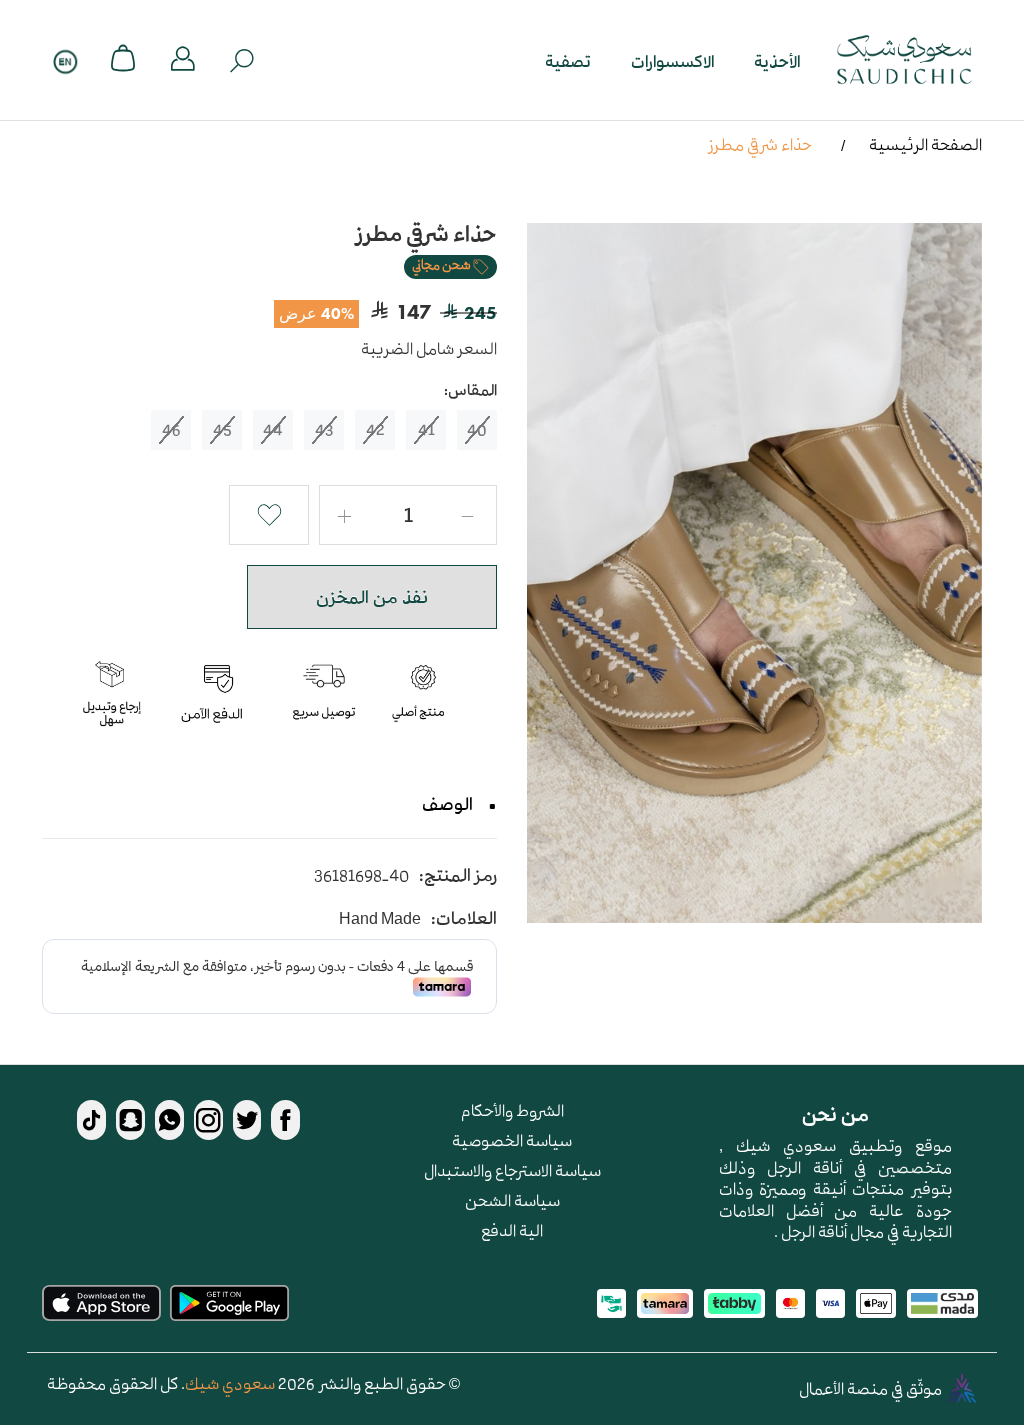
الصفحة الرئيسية (925, 144)
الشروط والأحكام (512, 1110)
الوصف (447, 804)
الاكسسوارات (672, 60)
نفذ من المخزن (372, 597)
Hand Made (380, 918)
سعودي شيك (230, 1383)
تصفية (568, 60)
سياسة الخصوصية (512, 1140)
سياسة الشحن (512, 1200)
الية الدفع (512, 1230)
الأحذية (777, 60)
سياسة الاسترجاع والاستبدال (512, 1170)
